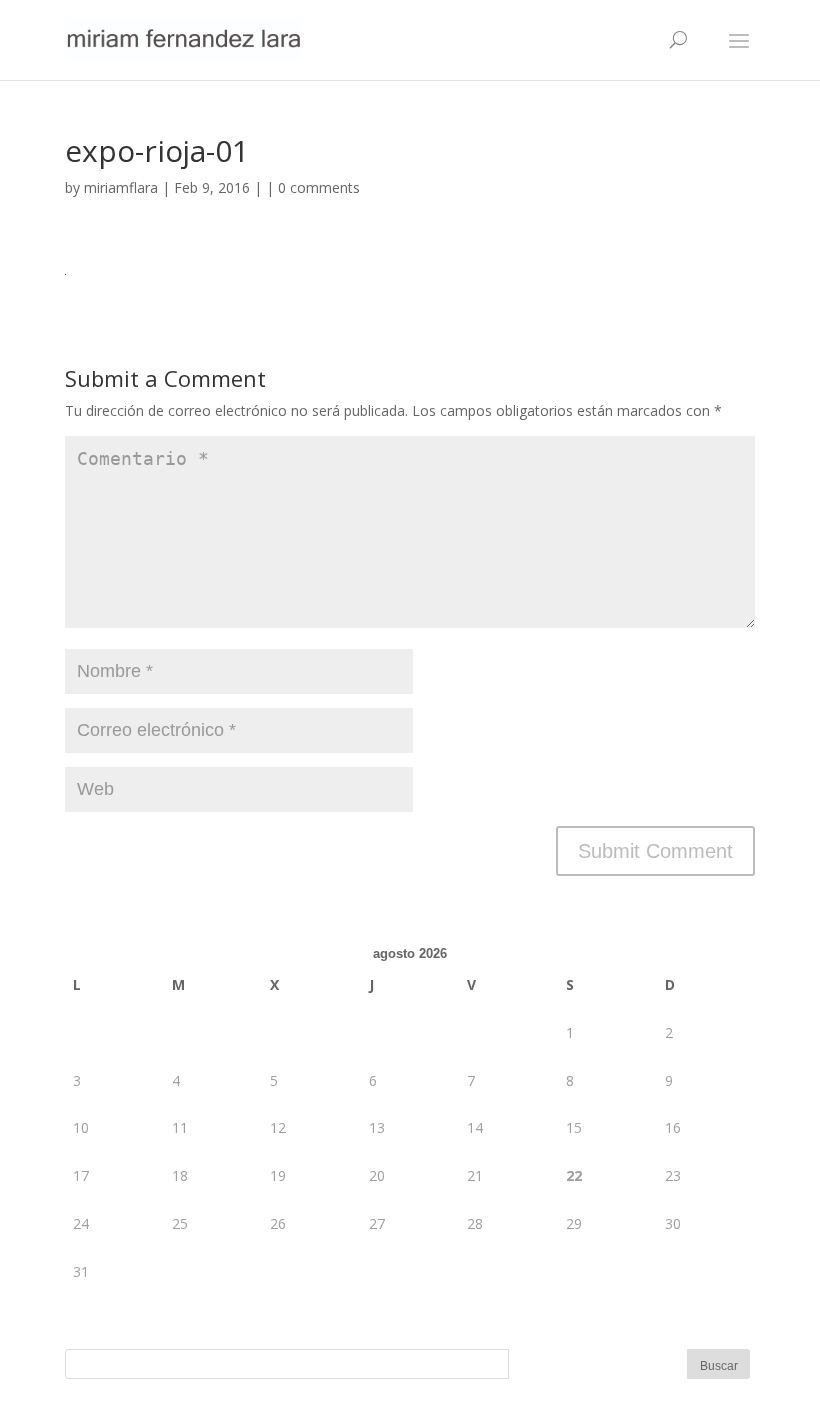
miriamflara (121, 187)
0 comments (319, 187)
